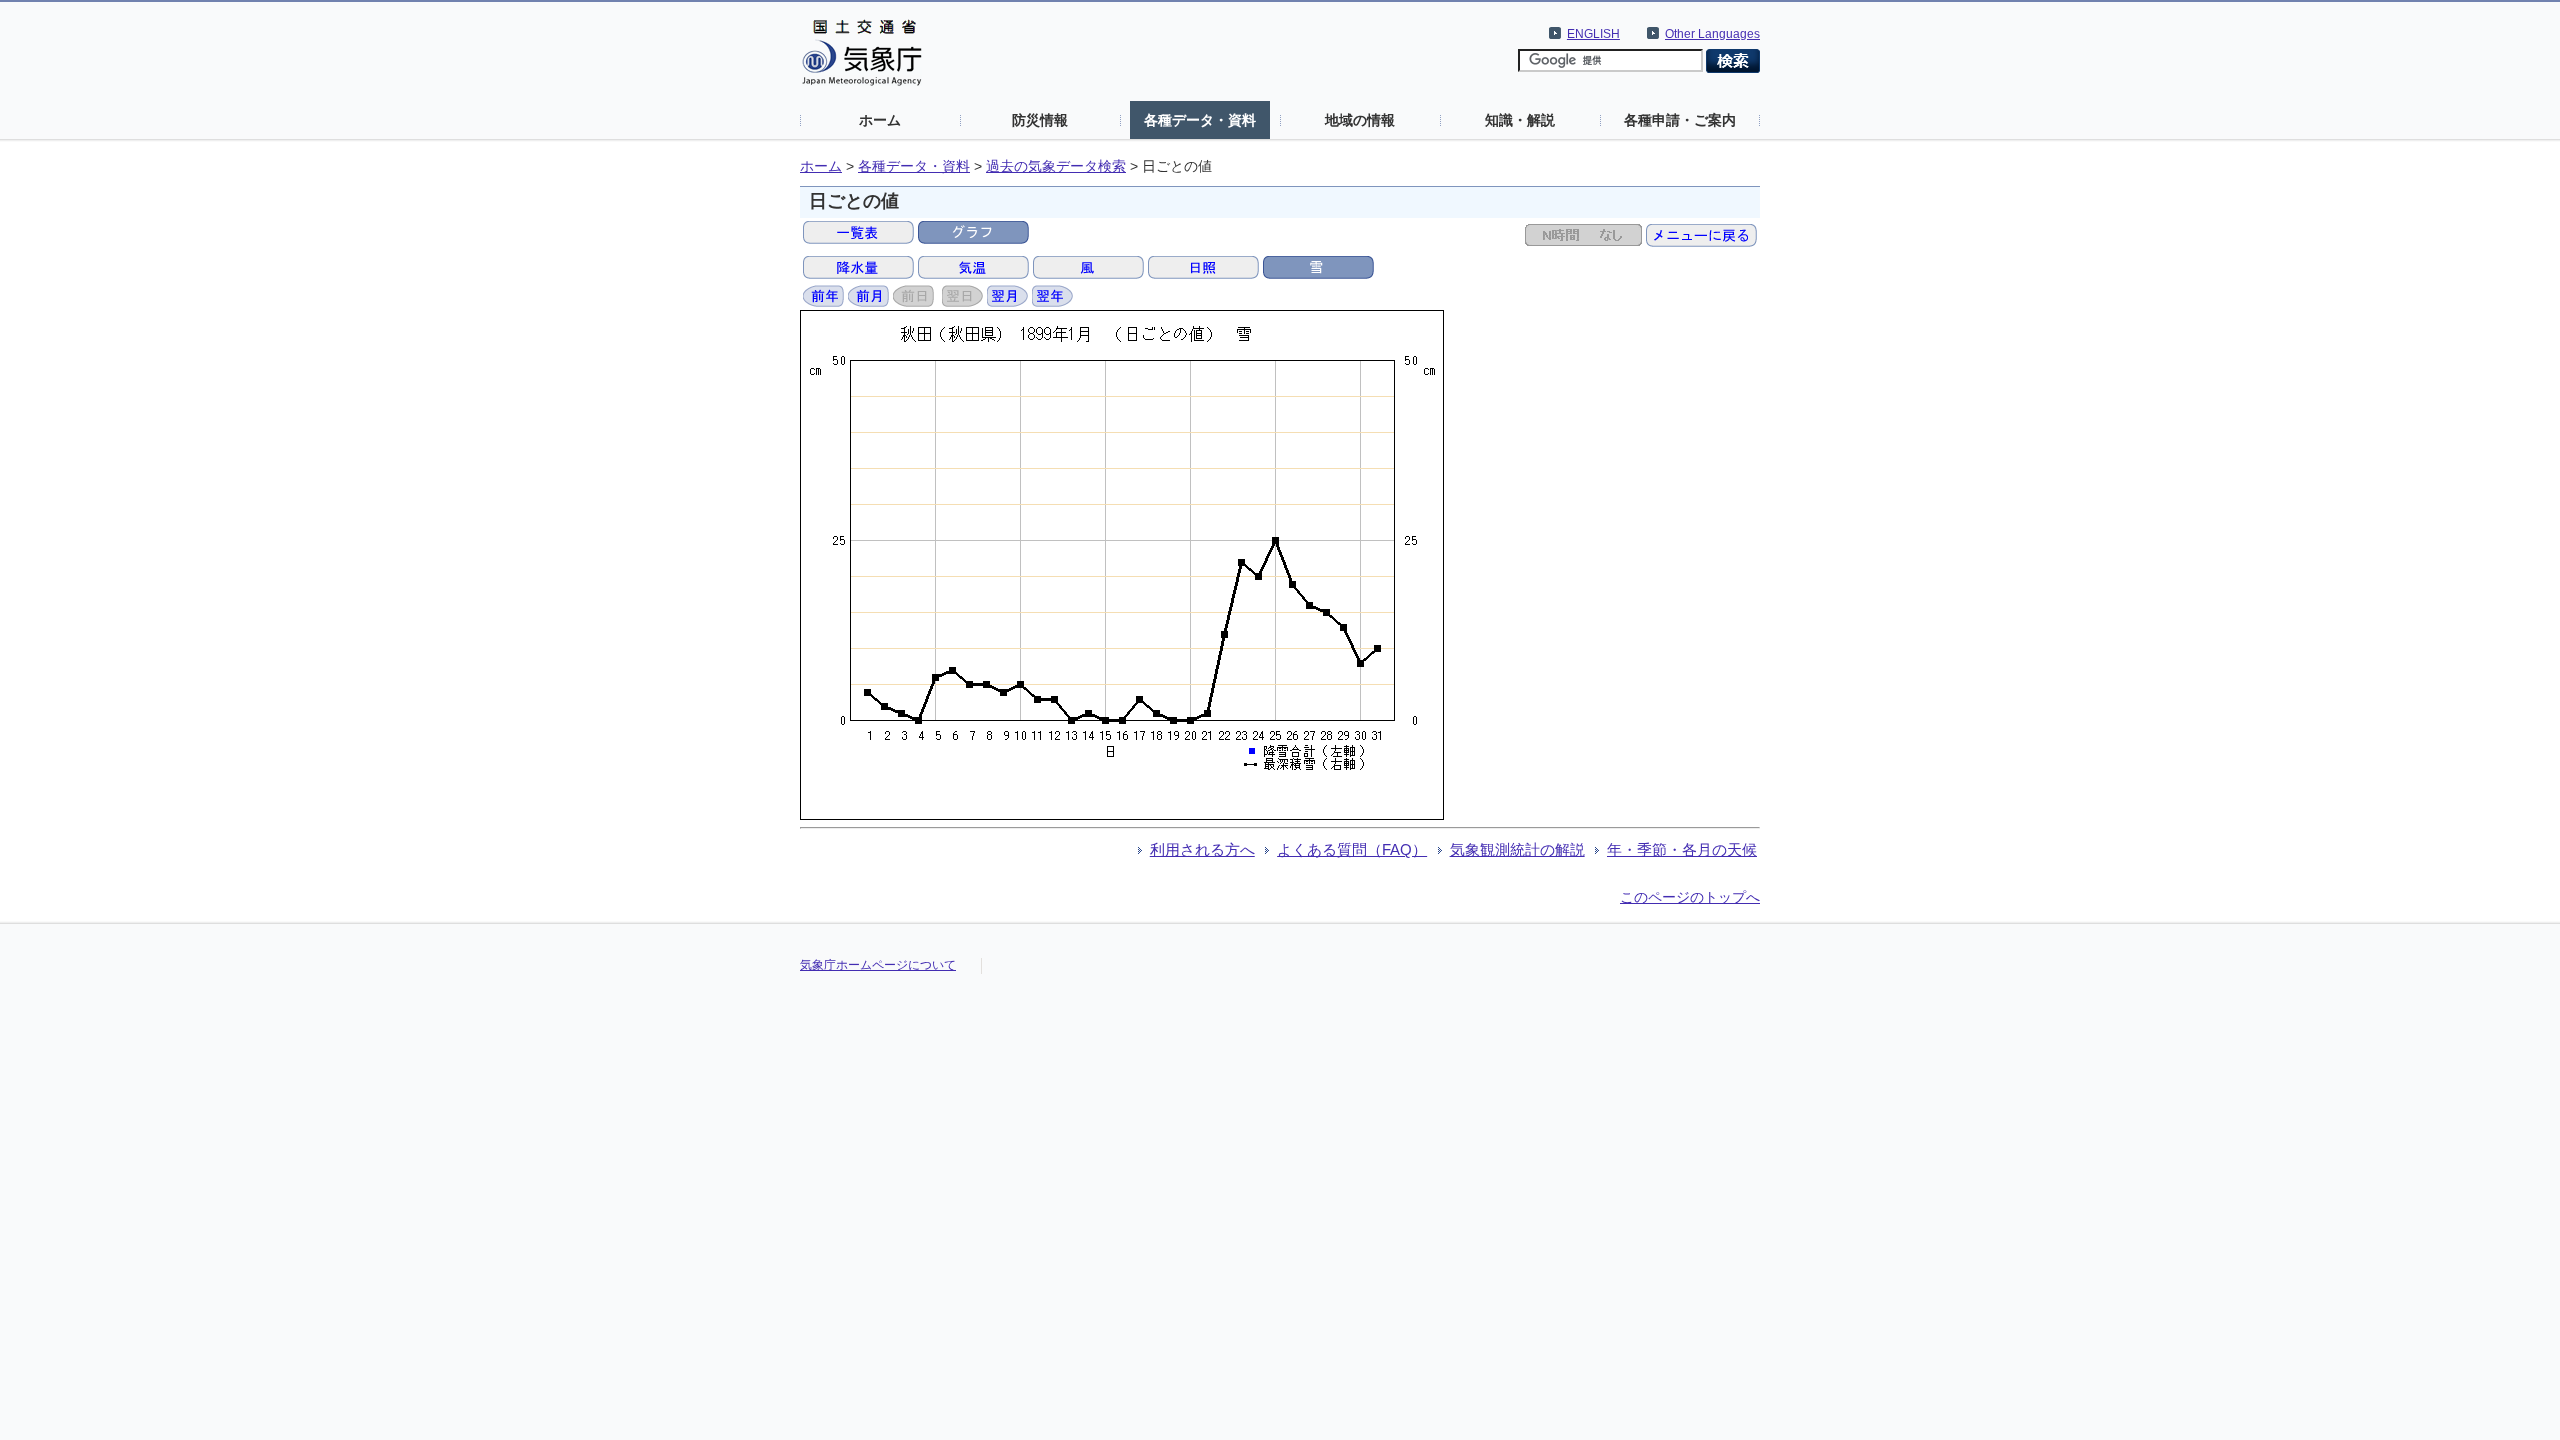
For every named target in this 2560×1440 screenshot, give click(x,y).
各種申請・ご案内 (1680, 120)
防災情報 (1040, 120)
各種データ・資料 (1200, 120)
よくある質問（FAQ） (1352, 849)
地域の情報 (1360, 120)
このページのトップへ (1690, 897)
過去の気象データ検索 (1056, 166)
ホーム (880, 120)
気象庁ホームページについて (878, 965)
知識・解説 (1520, 120)
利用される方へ (1202, 849)
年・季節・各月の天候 (1682, 849)
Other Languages (1712, 34)
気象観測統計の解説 (1517, 849)
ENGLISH (1593, 34)
